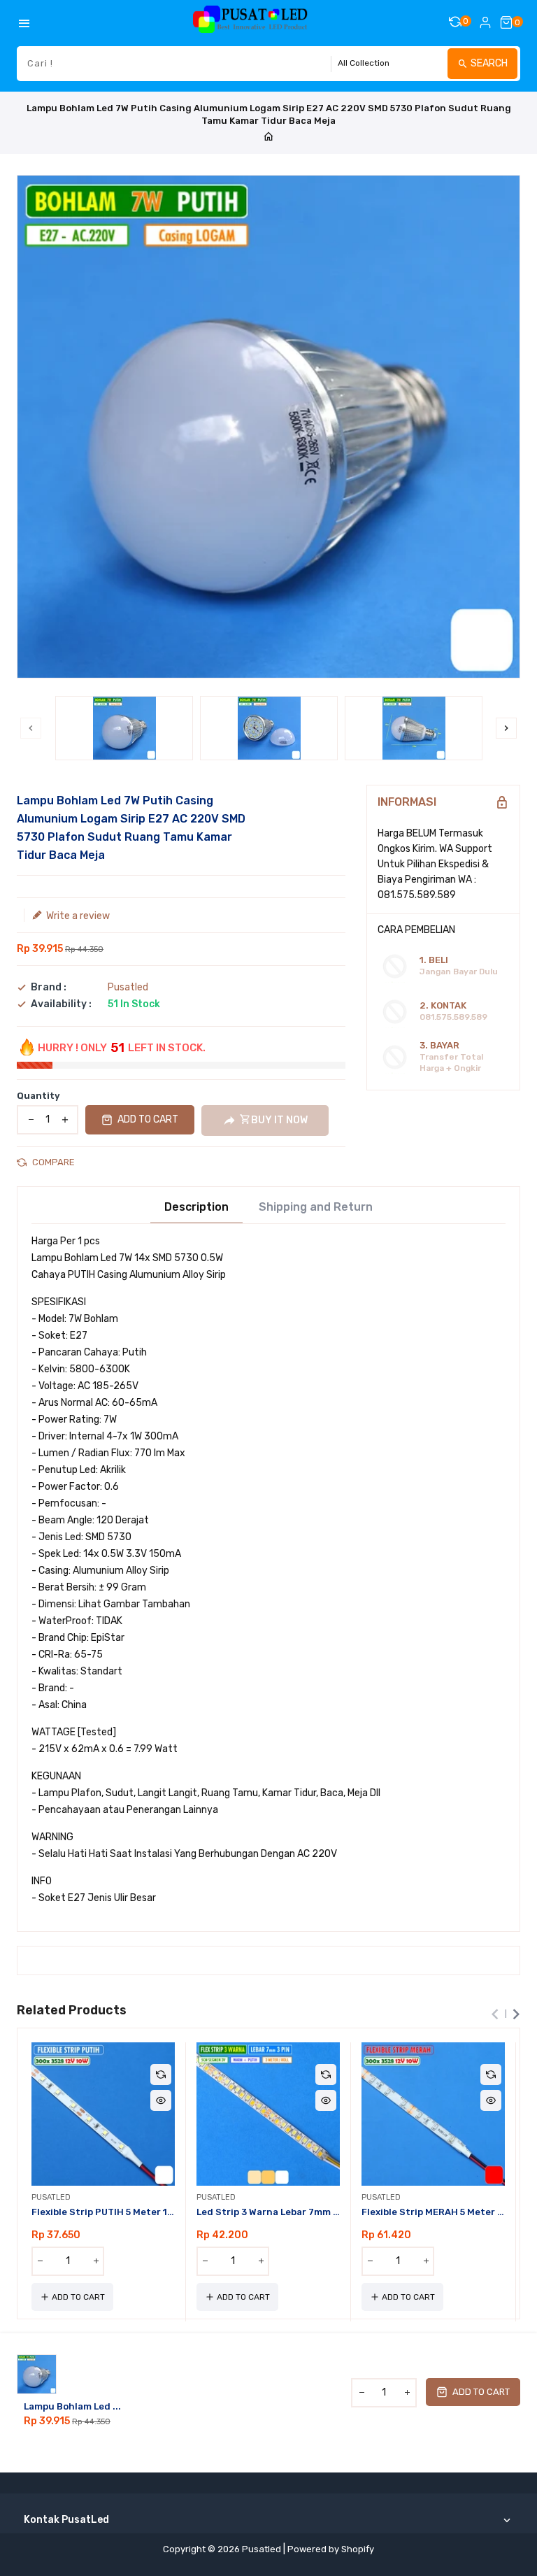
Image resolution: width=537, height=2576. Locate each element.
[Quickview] (161, 2100)
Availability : (61, 1004)
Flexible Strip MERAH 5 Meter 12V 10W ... (433, 2212)
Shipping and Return (316, 1207)
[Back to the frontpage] (268, 137)
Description (196, 1207)
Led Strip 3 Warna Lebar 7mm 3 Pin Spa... (268, 2212)
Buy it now (279, 1120)
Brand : (49, 988)
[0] (506, 22)
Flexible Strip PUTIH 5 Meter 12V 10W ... (103, 2212)
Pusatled (128, 987)
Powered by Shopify (331, 2549)
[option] (124, 728)
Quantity (38, 1096)
